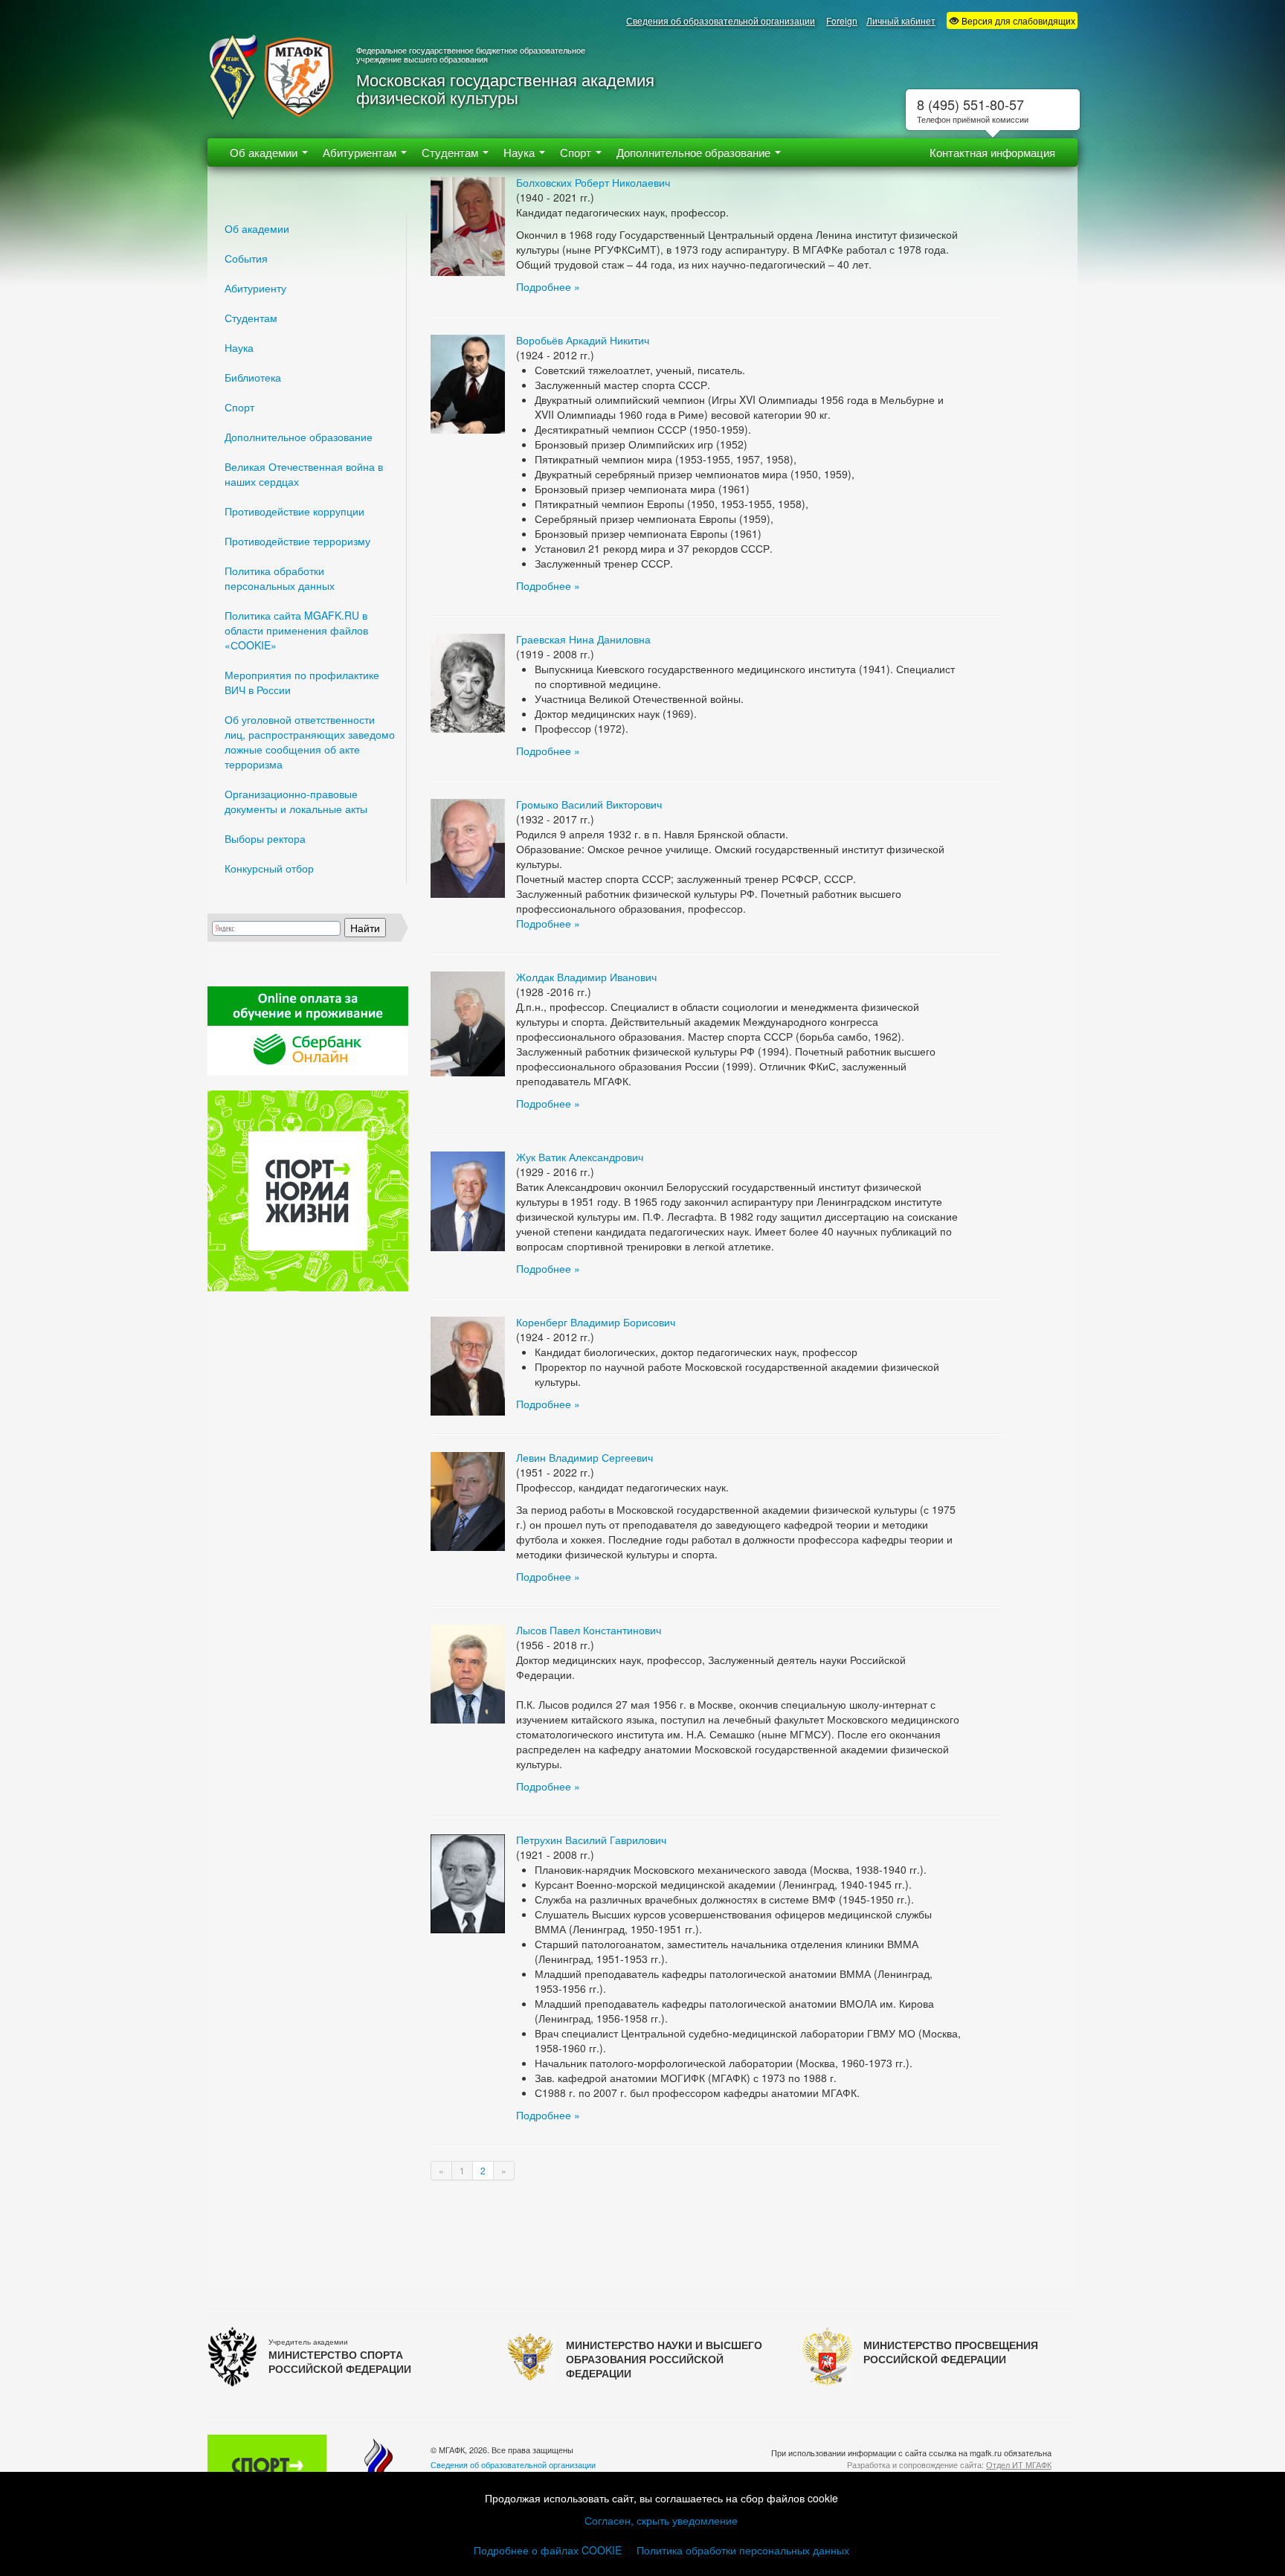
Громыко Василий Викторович (589, 804)
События (246, 258)
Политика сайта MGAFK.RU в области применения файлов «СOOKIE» (296, 630)
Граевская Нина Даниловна (583, 639)
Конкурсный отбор (269, 868)
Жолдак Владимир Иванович (586, 977)
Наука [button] (521, 152)
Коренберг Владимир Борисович (596, 1322)
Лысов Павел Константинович (589, 1630)
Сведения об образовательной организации (721, 20)
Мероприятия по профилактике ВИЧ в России (302, 682)
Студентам (251, 318)
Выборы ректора (265, 838)
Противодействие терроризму (297, 541)
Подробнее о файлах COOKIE (548, 2550)
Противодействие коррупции (294, 511)
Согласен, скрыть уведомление (661, 2520)
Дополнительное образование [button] (695, 152)
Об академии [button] (265, 152)
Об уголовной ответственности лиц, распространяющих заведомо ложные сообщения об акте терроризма (310, 742)
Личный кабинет (901, 20)
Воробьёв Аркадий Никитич (583, 340)
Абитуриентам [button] (361, 152)
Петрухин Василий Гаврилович (591, 1840)
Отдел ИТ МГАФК (1019, 2464)
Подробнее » (548, 286)
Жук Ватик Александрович (580, 1157)
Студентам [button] (451, 152)
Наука (239, 347)
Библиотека (253, 377)
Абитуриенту (255, 288)
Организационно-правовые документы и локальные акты (296, 801)
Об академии (257, 228)
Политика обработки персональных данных (280, 578)
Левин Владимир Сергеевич (584, 1457)
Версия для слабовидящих (1017, 20)
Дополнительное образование (299, 437)
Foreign (842, 20)
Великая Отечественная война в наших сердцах (304, 474)
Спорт (239, 407)
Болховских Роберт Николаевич (593, 182)
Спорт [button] (577, 152)
